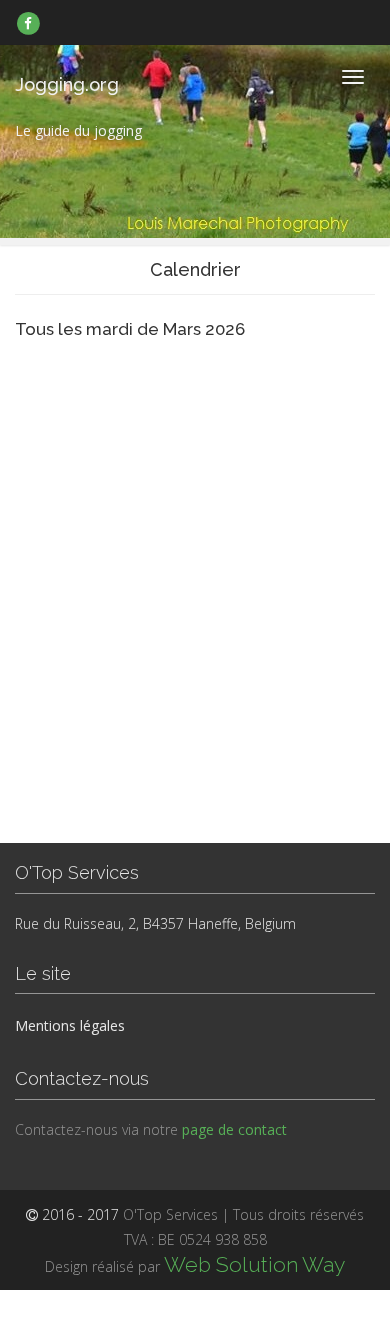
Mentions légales (70, 1025)
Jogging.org (67, 84)
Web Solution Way (254, 1264)
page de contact (234, 1129)
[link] (28, 23)
